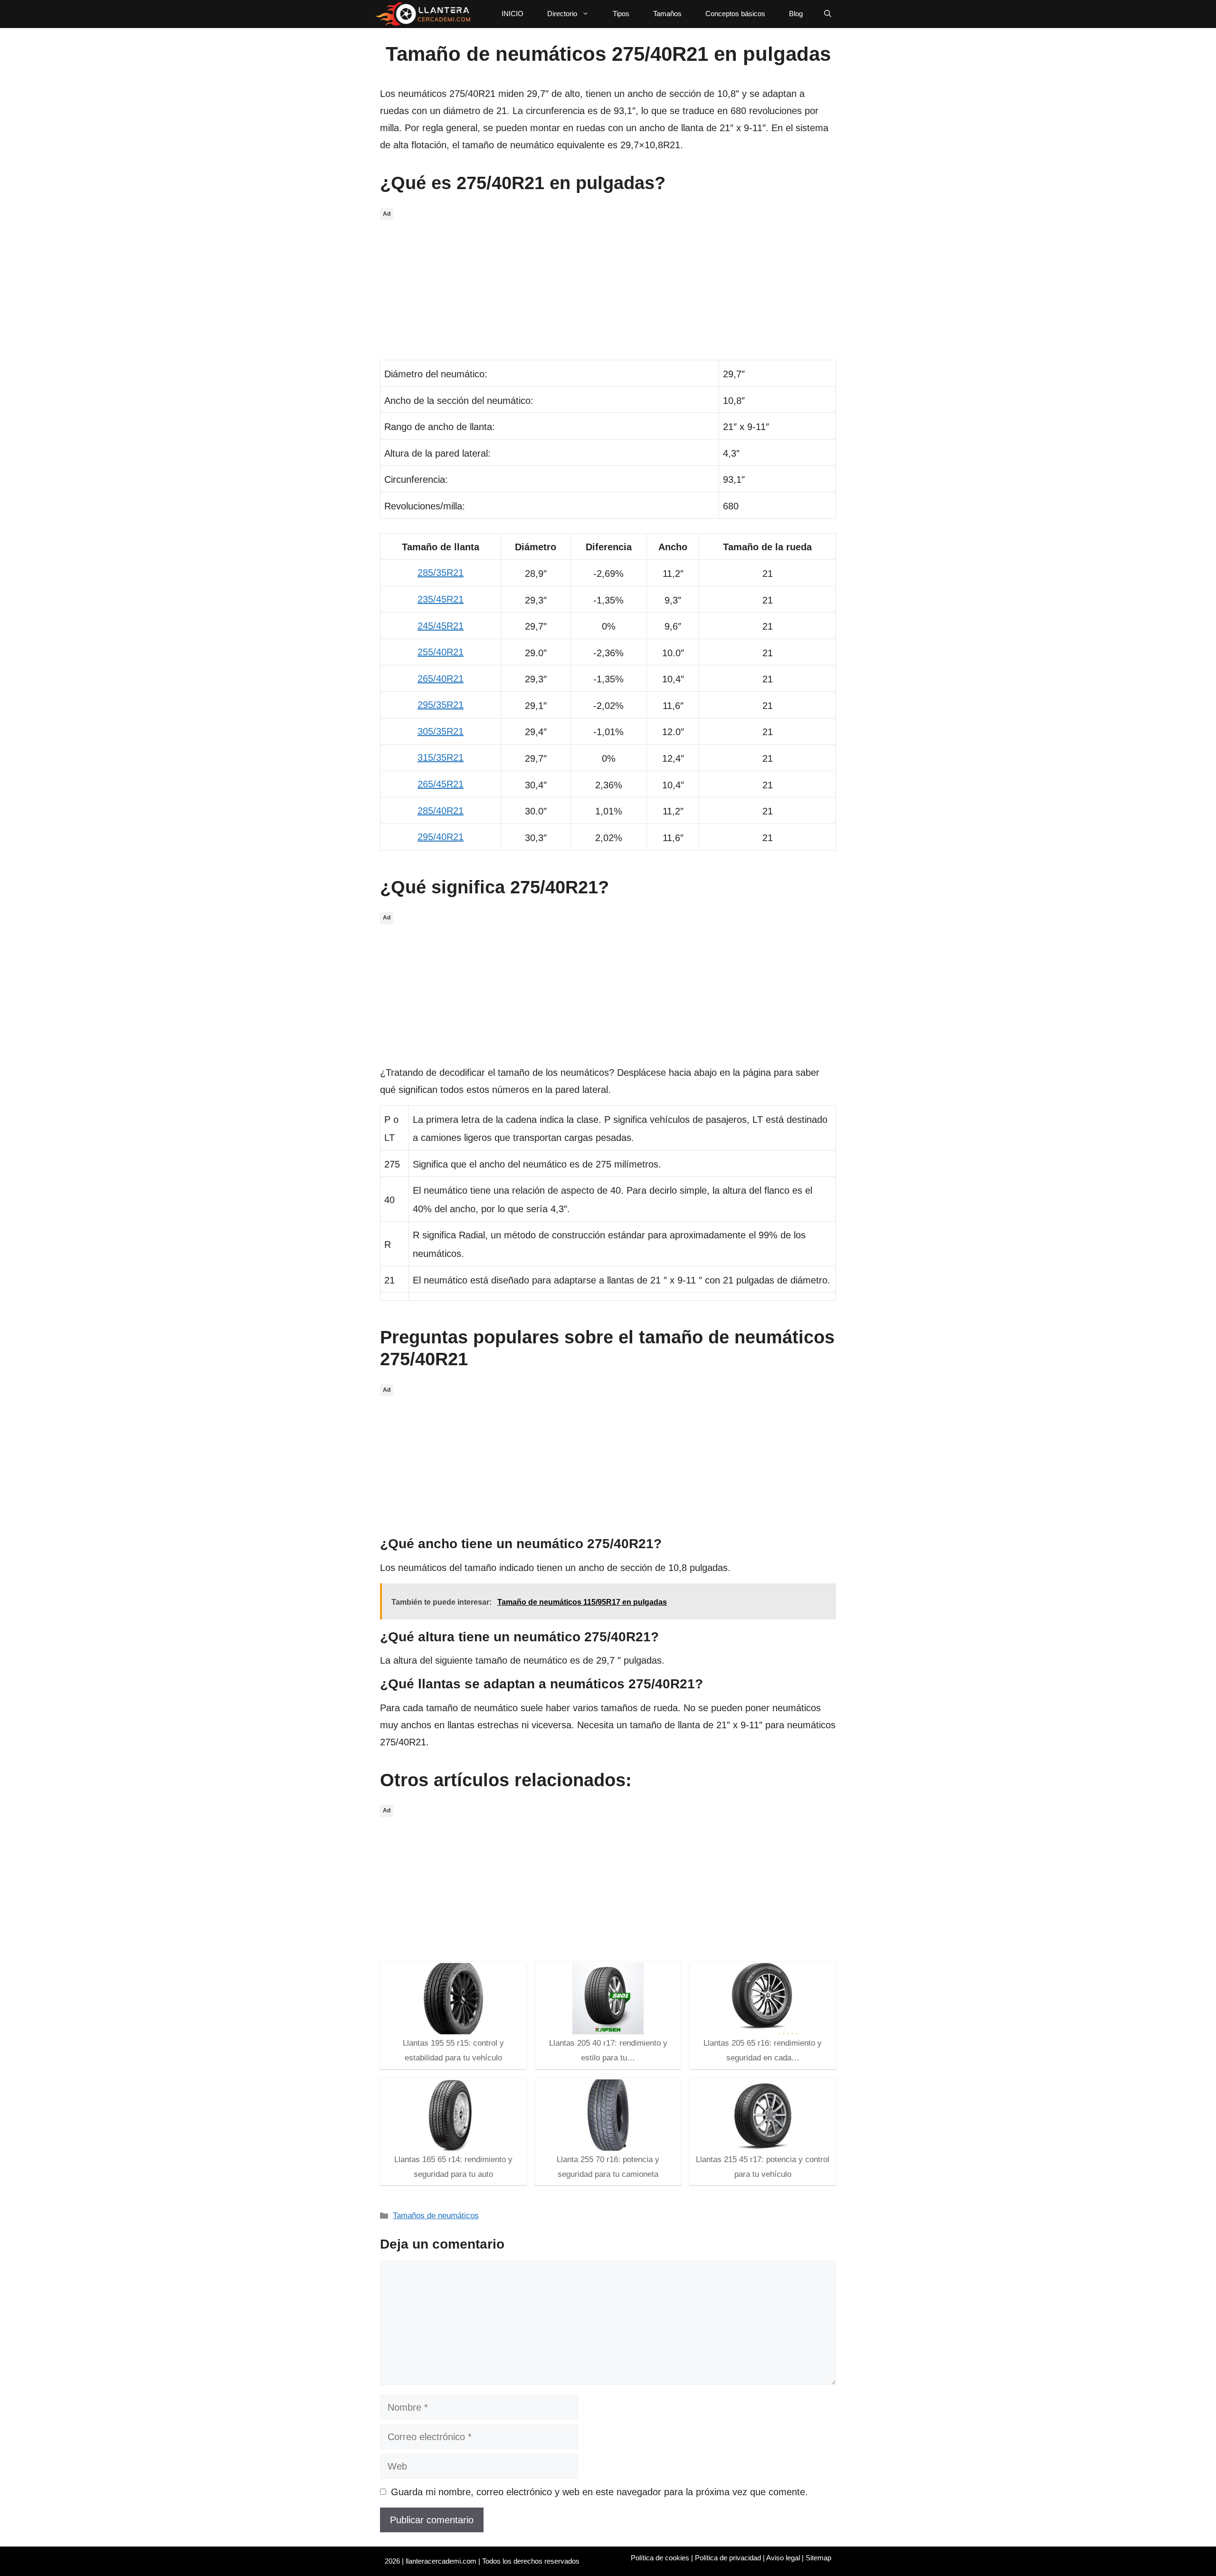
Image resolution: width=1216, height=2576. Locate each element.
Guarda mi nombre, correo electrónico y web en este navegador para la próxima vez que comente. (599, 2492)
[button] (828, 14)
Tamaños (667, 14)
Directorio (562, 14)
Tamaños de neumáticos (436, 2216)
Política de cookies (660, 2558)
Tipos (621, 14)
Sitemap (818, 2558)
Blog (796, 14)
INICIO (513, 14)
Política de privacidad (728, 2558)
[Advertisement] (608, 289)
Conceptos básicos (735, 14)
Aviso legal (783, 2558)
